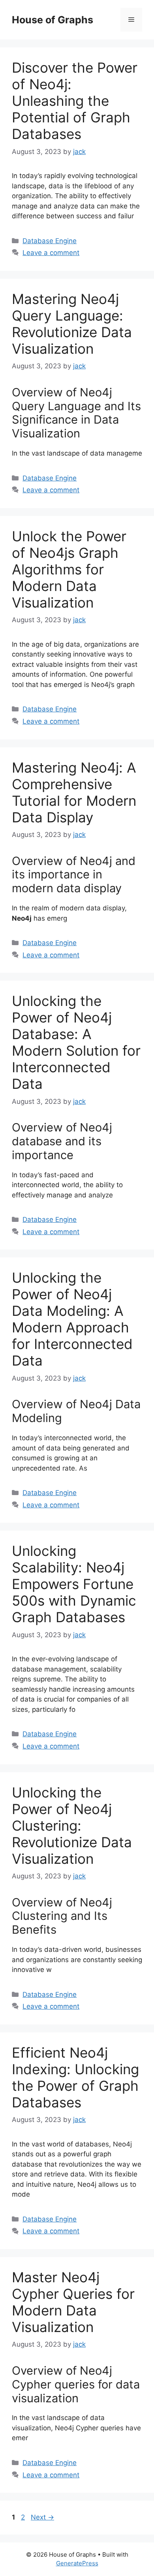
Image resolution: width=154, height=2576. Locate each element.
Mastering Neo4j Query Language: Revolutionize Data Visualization (72, 324)
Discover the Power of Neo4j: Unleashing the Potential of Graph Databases (75, 101)
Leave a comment (51, 253)
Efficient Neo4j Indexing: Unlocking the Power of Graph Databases (75, 2077)
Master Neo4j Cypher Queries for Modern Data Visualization (73, 2302)
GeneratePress (77, 2563)
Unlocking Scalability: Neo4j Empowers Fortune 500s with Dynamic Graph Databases (74, 1584)
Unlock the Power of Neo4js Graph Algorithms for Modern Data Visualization (69, 569)
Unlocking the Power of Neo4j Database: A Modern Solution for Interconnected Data (76, 1042)
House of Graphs (53, 20)
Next (42, 2517)
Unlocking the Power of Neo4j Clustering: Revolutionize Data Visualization (72, 1826)
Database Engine (50, 241)
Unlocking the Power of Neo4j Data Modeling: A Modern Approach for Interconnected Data (72, 1319)
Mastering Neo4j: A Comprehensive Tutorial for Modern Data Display (74, 792)
